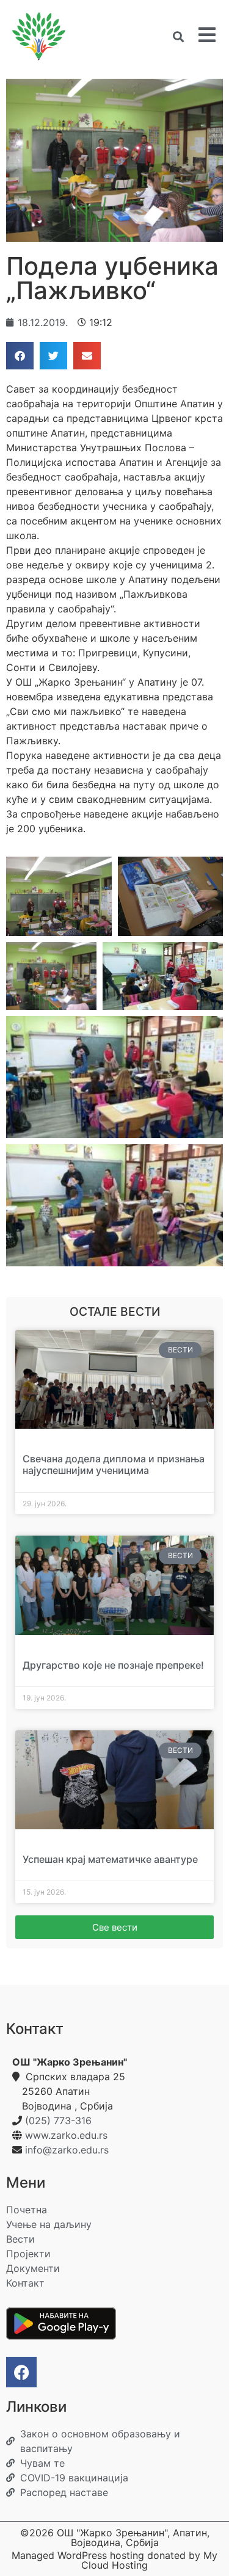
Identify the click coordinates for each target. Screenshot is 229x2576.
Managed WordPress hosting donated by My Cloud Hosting (114, 2560)
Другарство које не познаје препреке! (113, 1665)
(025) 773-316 (58, 2121)
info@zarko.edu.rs (67, 2150)
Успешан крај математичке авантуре (110, 1859)
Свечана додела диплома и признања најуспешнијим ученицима (114, 1464)
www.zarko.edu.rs (66, 2135)
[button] (178, 36)
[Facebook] (21, 2372)
